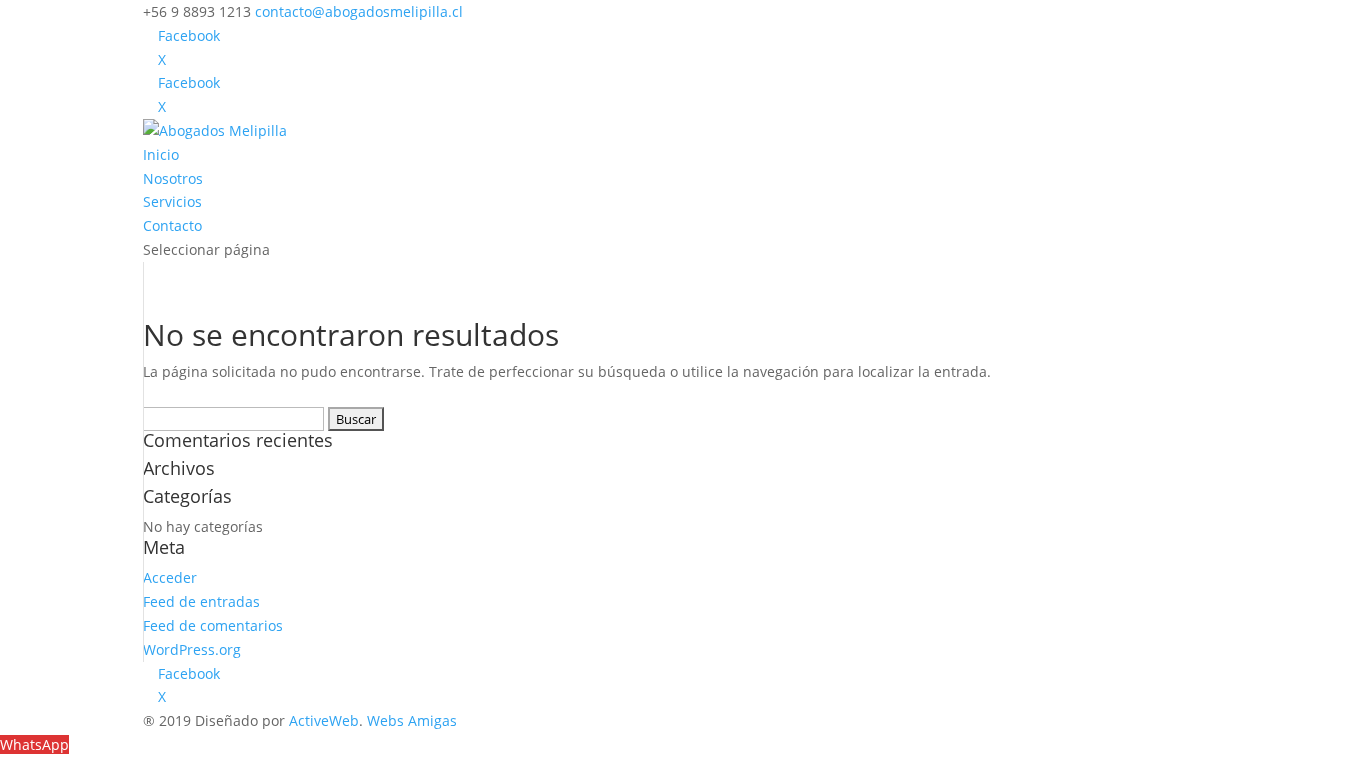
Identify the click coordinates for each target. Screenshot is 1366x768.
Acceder (170, 577)
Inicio (161, 154)
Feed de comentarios (213, 625)
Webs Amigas (412, 720)
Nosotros (173, 178)
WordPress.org (192, 649)
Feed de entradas (201, 601)
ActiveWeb (324, 720)
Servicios (172, 201)
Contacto (172, 225)
